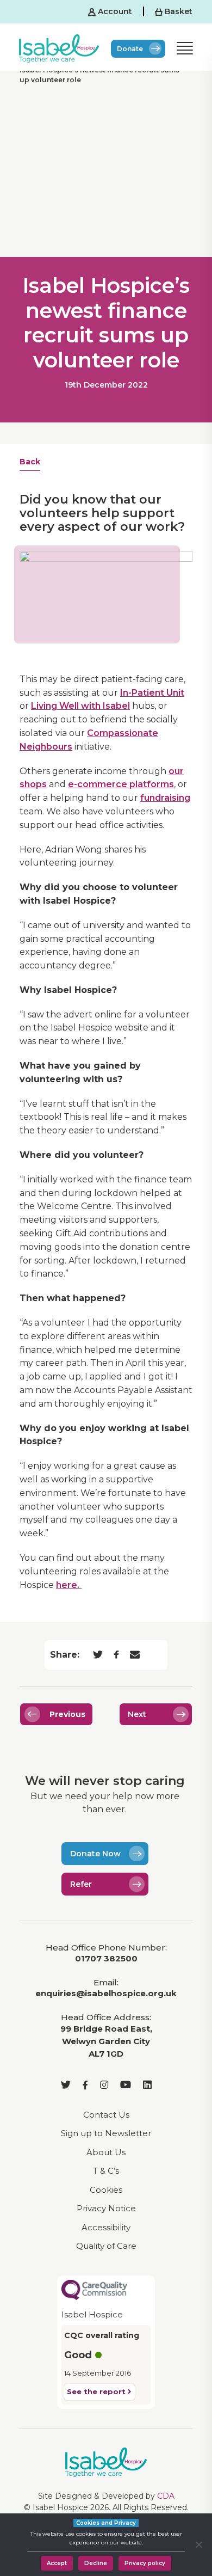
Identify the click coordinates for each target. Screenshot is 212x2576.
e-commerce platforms (121, 784)
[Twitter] (98, 1655)
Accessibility (106, 2227)
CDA (166, 2496)
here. (69, 1585)
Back (30, 462)
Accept (57, 2563)
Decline (96, 2563)
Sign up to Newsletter (106, 2133)
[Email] (135, 1655)
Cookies (106, 2190)
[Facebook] (116, 1655)
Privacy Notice (106, 2208)
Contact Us (106, 2115)
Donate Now (95, 1854)
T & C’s (106, 2171)
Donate (130, 49)
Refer (81, 1884)
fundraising (165, 798)
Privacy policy (145, 2563)
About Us (106, 2152)
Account (114, 11)
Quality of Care (106, 2246)
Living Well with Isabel (80, 706)
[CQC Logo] (94, 2289)
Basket (177, 11)
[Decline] (198, 2544)
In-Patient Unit (152, 693)
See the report (97, 2391)
